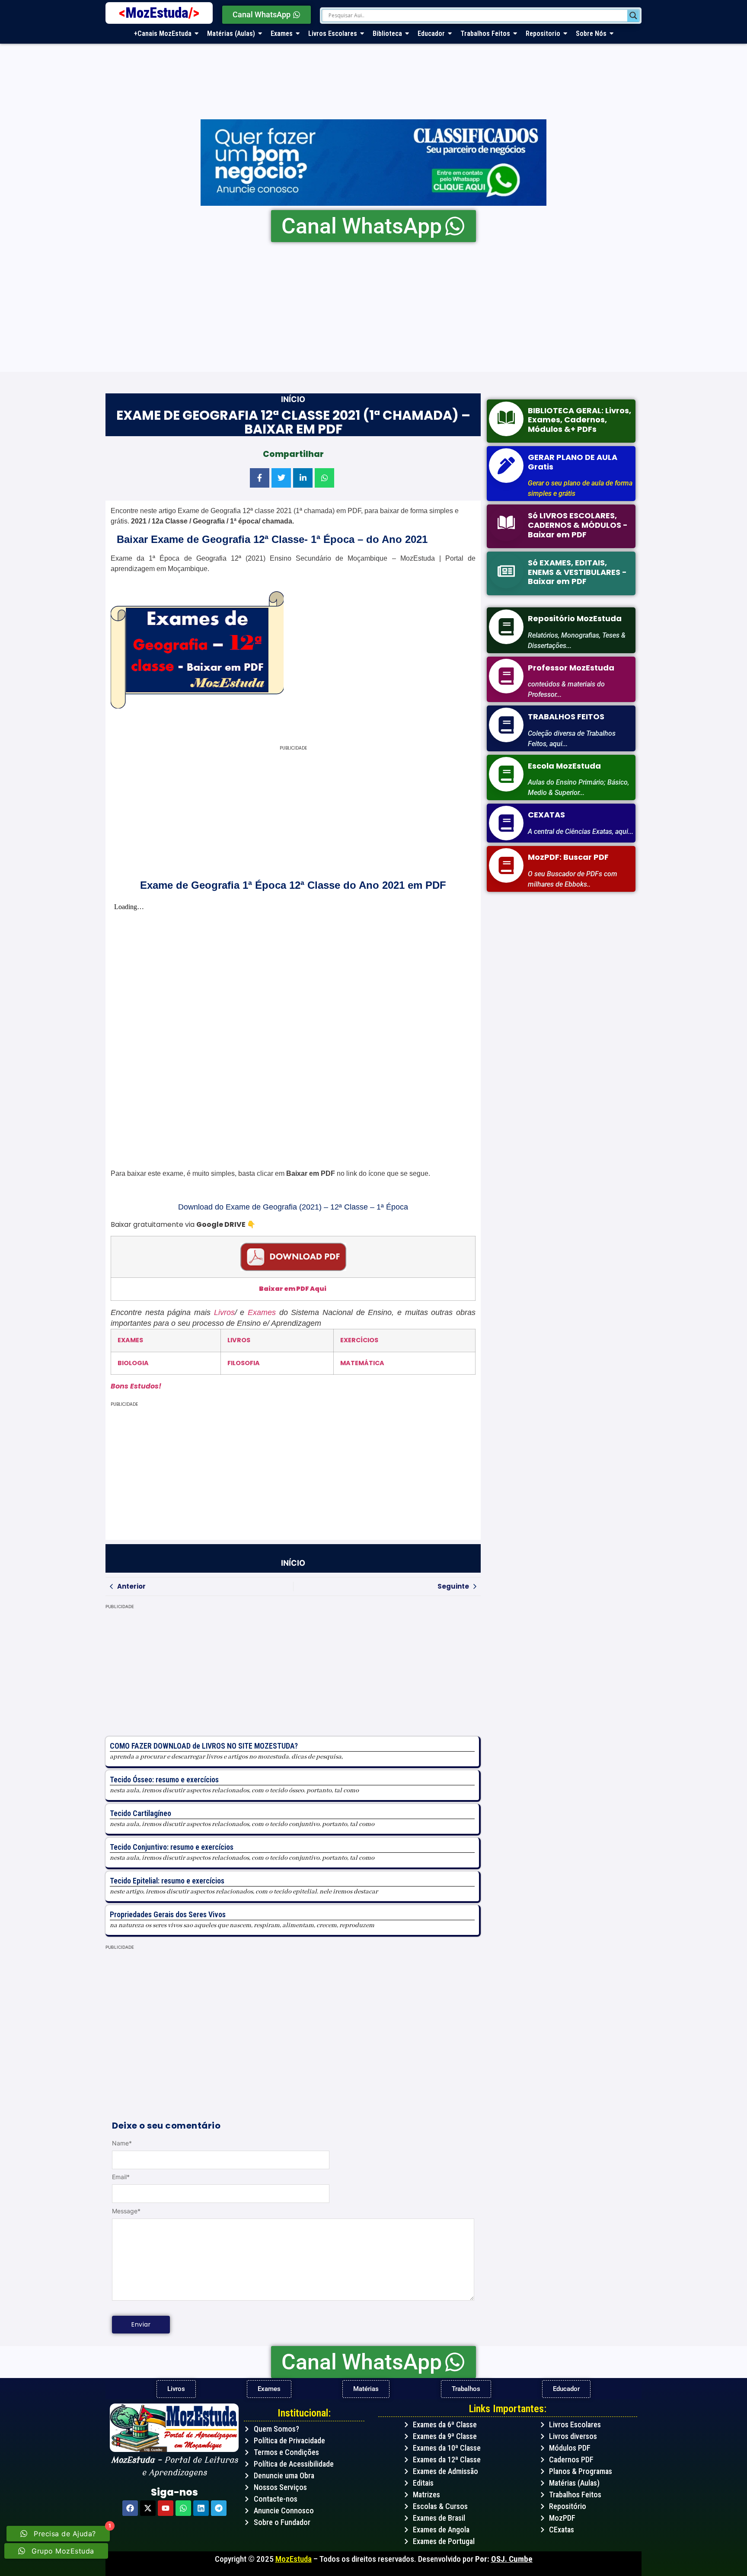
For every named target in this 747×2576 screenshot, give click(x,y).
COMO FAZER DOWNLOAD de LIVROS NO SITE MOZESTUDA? (204, 1746)
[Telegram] (219, 2508)
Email (121, 2177)
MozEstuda (162, 13)
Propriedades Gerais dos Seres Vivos (168, 1914)
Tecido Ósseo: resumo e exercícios (164, 1780)
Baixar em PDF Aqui (293, 1289)
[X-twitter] (148, 2508)
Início (293, 399)
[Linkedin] (201, 2508)
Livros (224, 1312)
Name (122, 2143)
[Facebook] (130, 2508)
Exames (262, 1312)
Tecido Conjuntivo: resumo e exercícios (172, 1847)
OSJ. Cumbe (512, 2559)
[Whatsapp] (183, 2508)
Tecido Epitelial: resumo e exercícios (167, 1881)
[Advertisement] (365, 307)
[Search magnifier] (633, 16)
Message (126, 2211)
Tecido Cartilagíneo (140, 1813)
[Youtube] (166, 2508)
